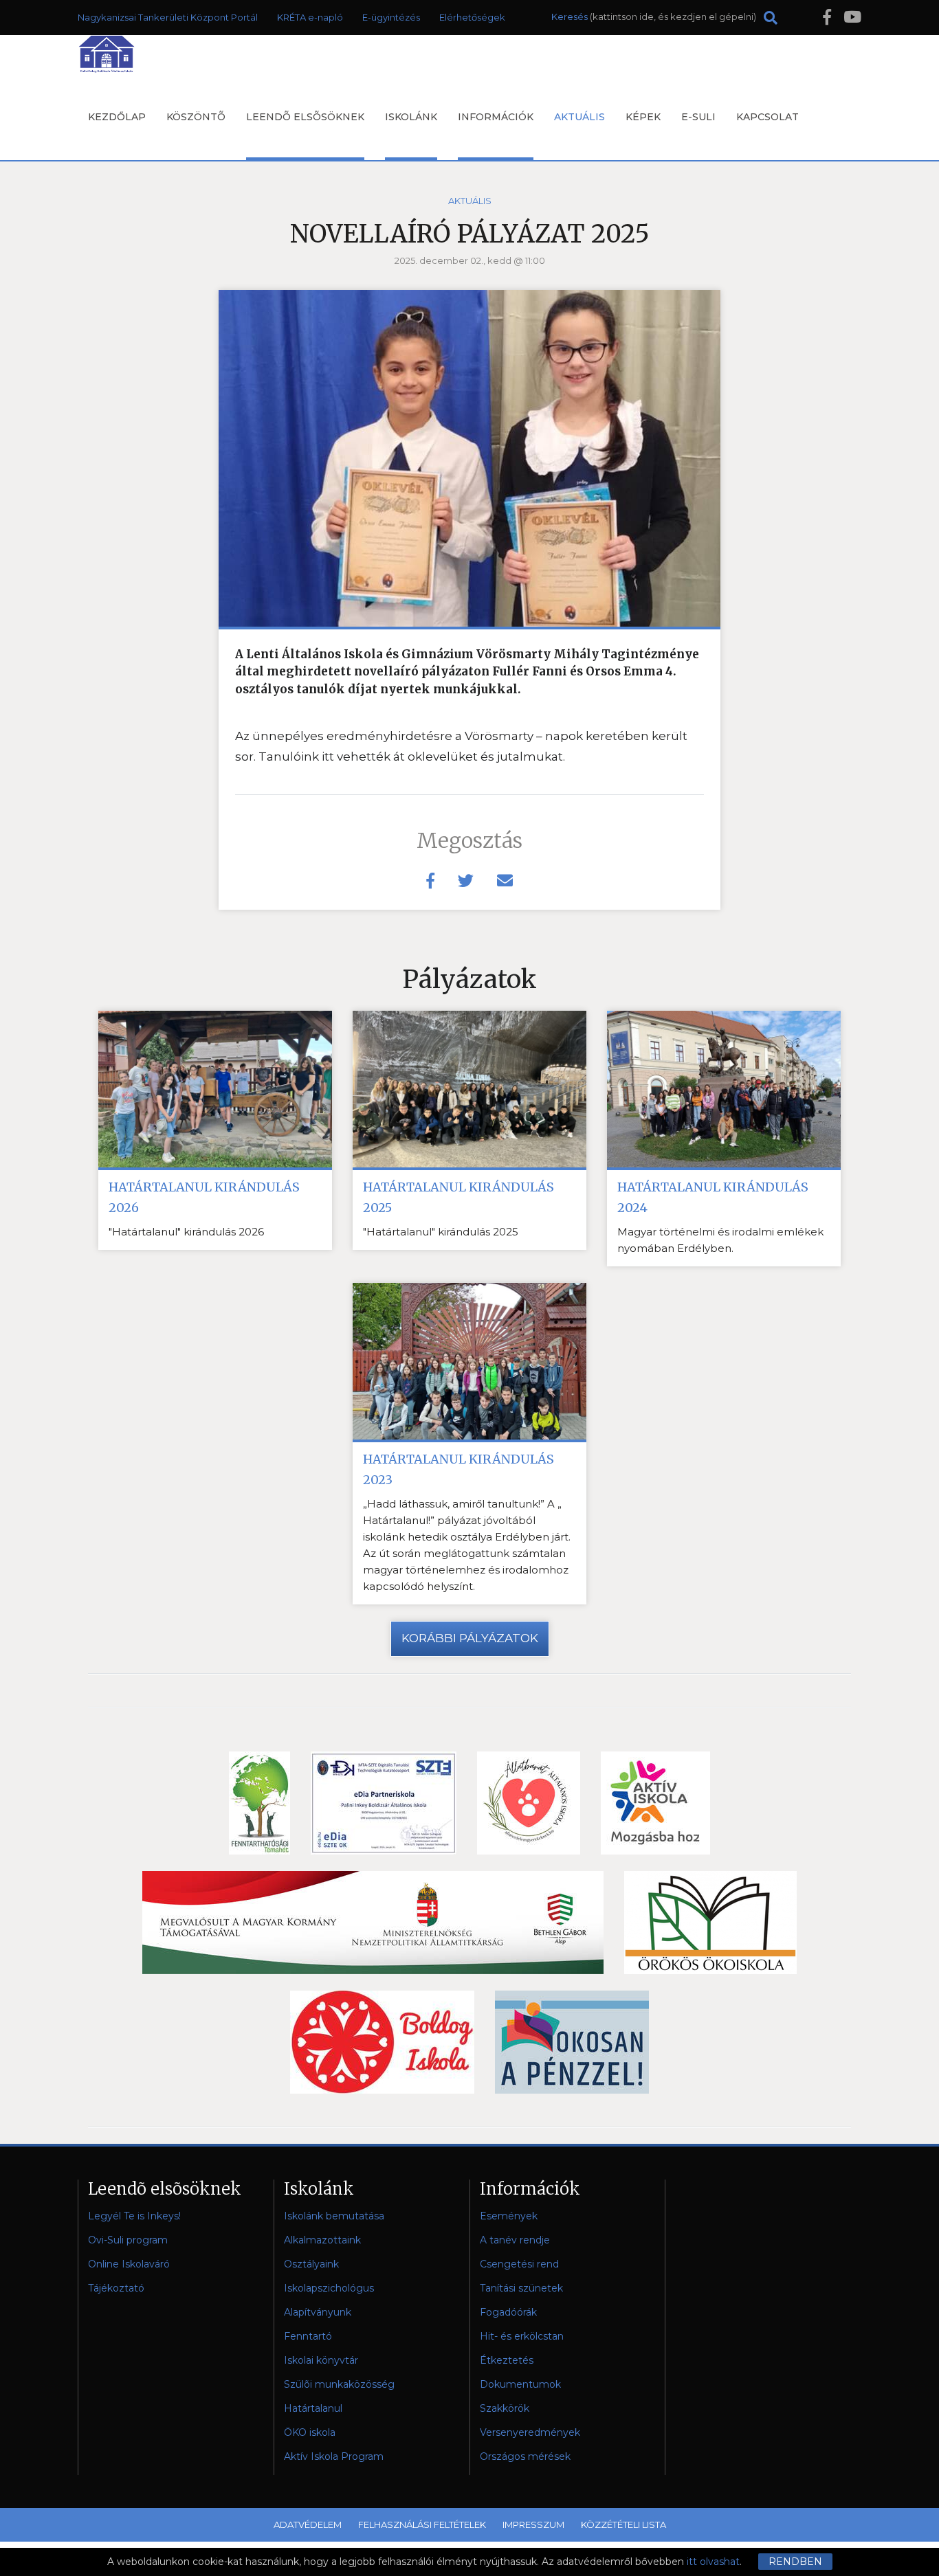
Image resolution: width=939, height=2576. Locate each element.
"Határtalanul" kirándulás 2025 (441, 1232)
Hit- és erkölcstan (522, 2336)
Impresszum (533, 2524)
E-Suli (698, 117)
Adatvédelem (308, 2524)
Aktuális (579, 117)
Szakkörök (505, 2408)
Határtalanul (313, 2408)
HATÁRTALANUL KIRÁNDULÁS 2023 (459, 1469)
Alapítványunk (318, 2312)
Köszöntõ (196, 117)
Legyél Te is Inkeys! (134, 2216)
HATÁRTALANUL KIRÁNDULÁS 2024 (713, 1197)
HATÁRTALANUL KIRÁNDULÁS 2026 (204, 1197)
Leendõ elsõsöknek (305, 117)
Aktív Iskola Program (334, 2456)
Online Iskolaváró (129, 2264)
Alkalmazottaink (322, 2240)
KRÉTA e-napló (310, 17)
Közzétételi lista (623, 2524)
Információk (496, 117)
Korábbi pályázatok (470, 1638)
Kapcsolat (767, 117)
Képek (643, 117)
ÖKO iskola (310, 2432)
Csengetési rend (519, 2264)
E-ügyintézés (391, 17)
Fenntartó (308, 2336)
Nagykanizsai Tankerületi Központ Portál (168, 17)
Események (509, 2216)
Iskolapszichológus (329, 2288)
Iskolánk (411, 117)
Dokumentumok (520, 2384)
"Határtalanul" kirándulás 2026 (186, 1232)
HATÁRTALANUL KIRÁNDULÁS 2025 (459, 1197)
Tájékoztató (116, 2288)
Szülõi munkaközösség (339, 2384)
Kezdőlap (117, 117)
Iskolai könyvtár (321, 2360)
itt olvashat (713, 2562)
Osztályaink (311, 2264)
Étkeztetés (507, 2360)
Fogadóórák (508, 2312)
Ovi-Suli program (128, 2240)
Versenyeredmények (530, 2432)
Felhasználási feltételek (422, 2524)
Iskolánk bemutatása (334, 2216)
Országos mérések (525, 2456)
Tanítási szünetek (521, 2288)
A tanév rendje (515, 2240)
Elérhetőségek (472, 17)
